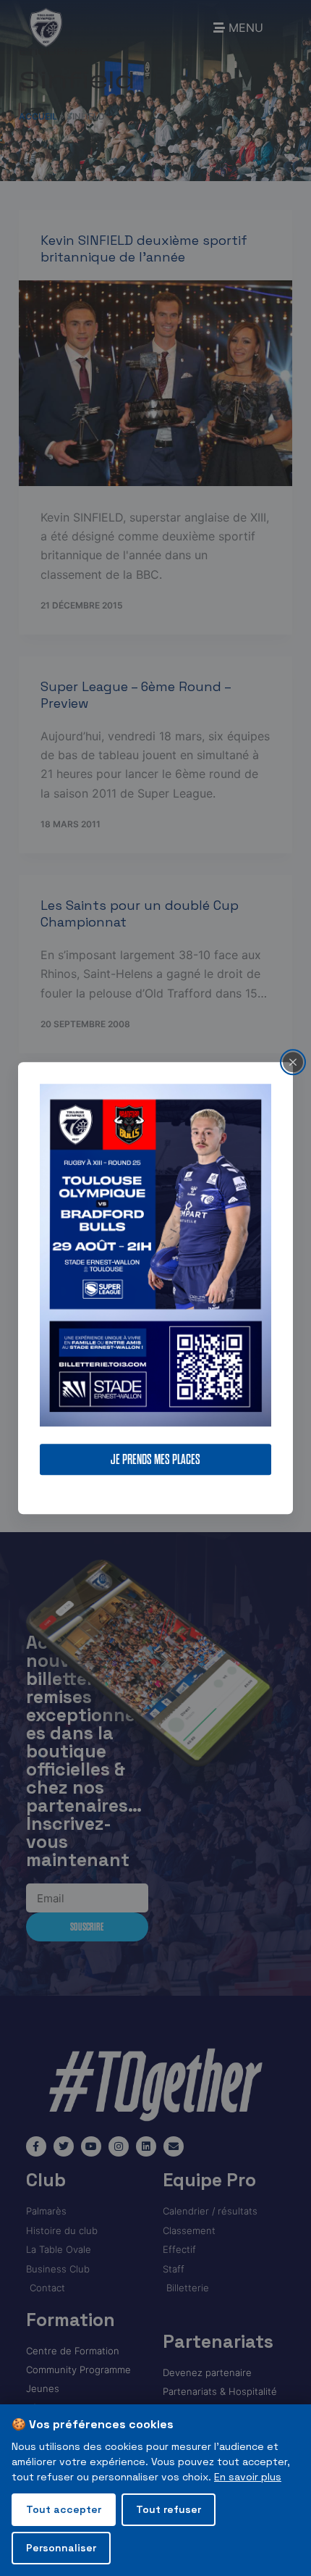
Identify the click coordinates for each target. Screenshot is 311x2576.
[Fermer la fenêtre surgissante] (293, 1062)
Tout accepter (64, 2509)
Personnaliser (61, 2548)
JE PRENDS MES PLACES (155, 1459)
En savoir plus (248, 2477)
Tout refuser (169, 2509)
